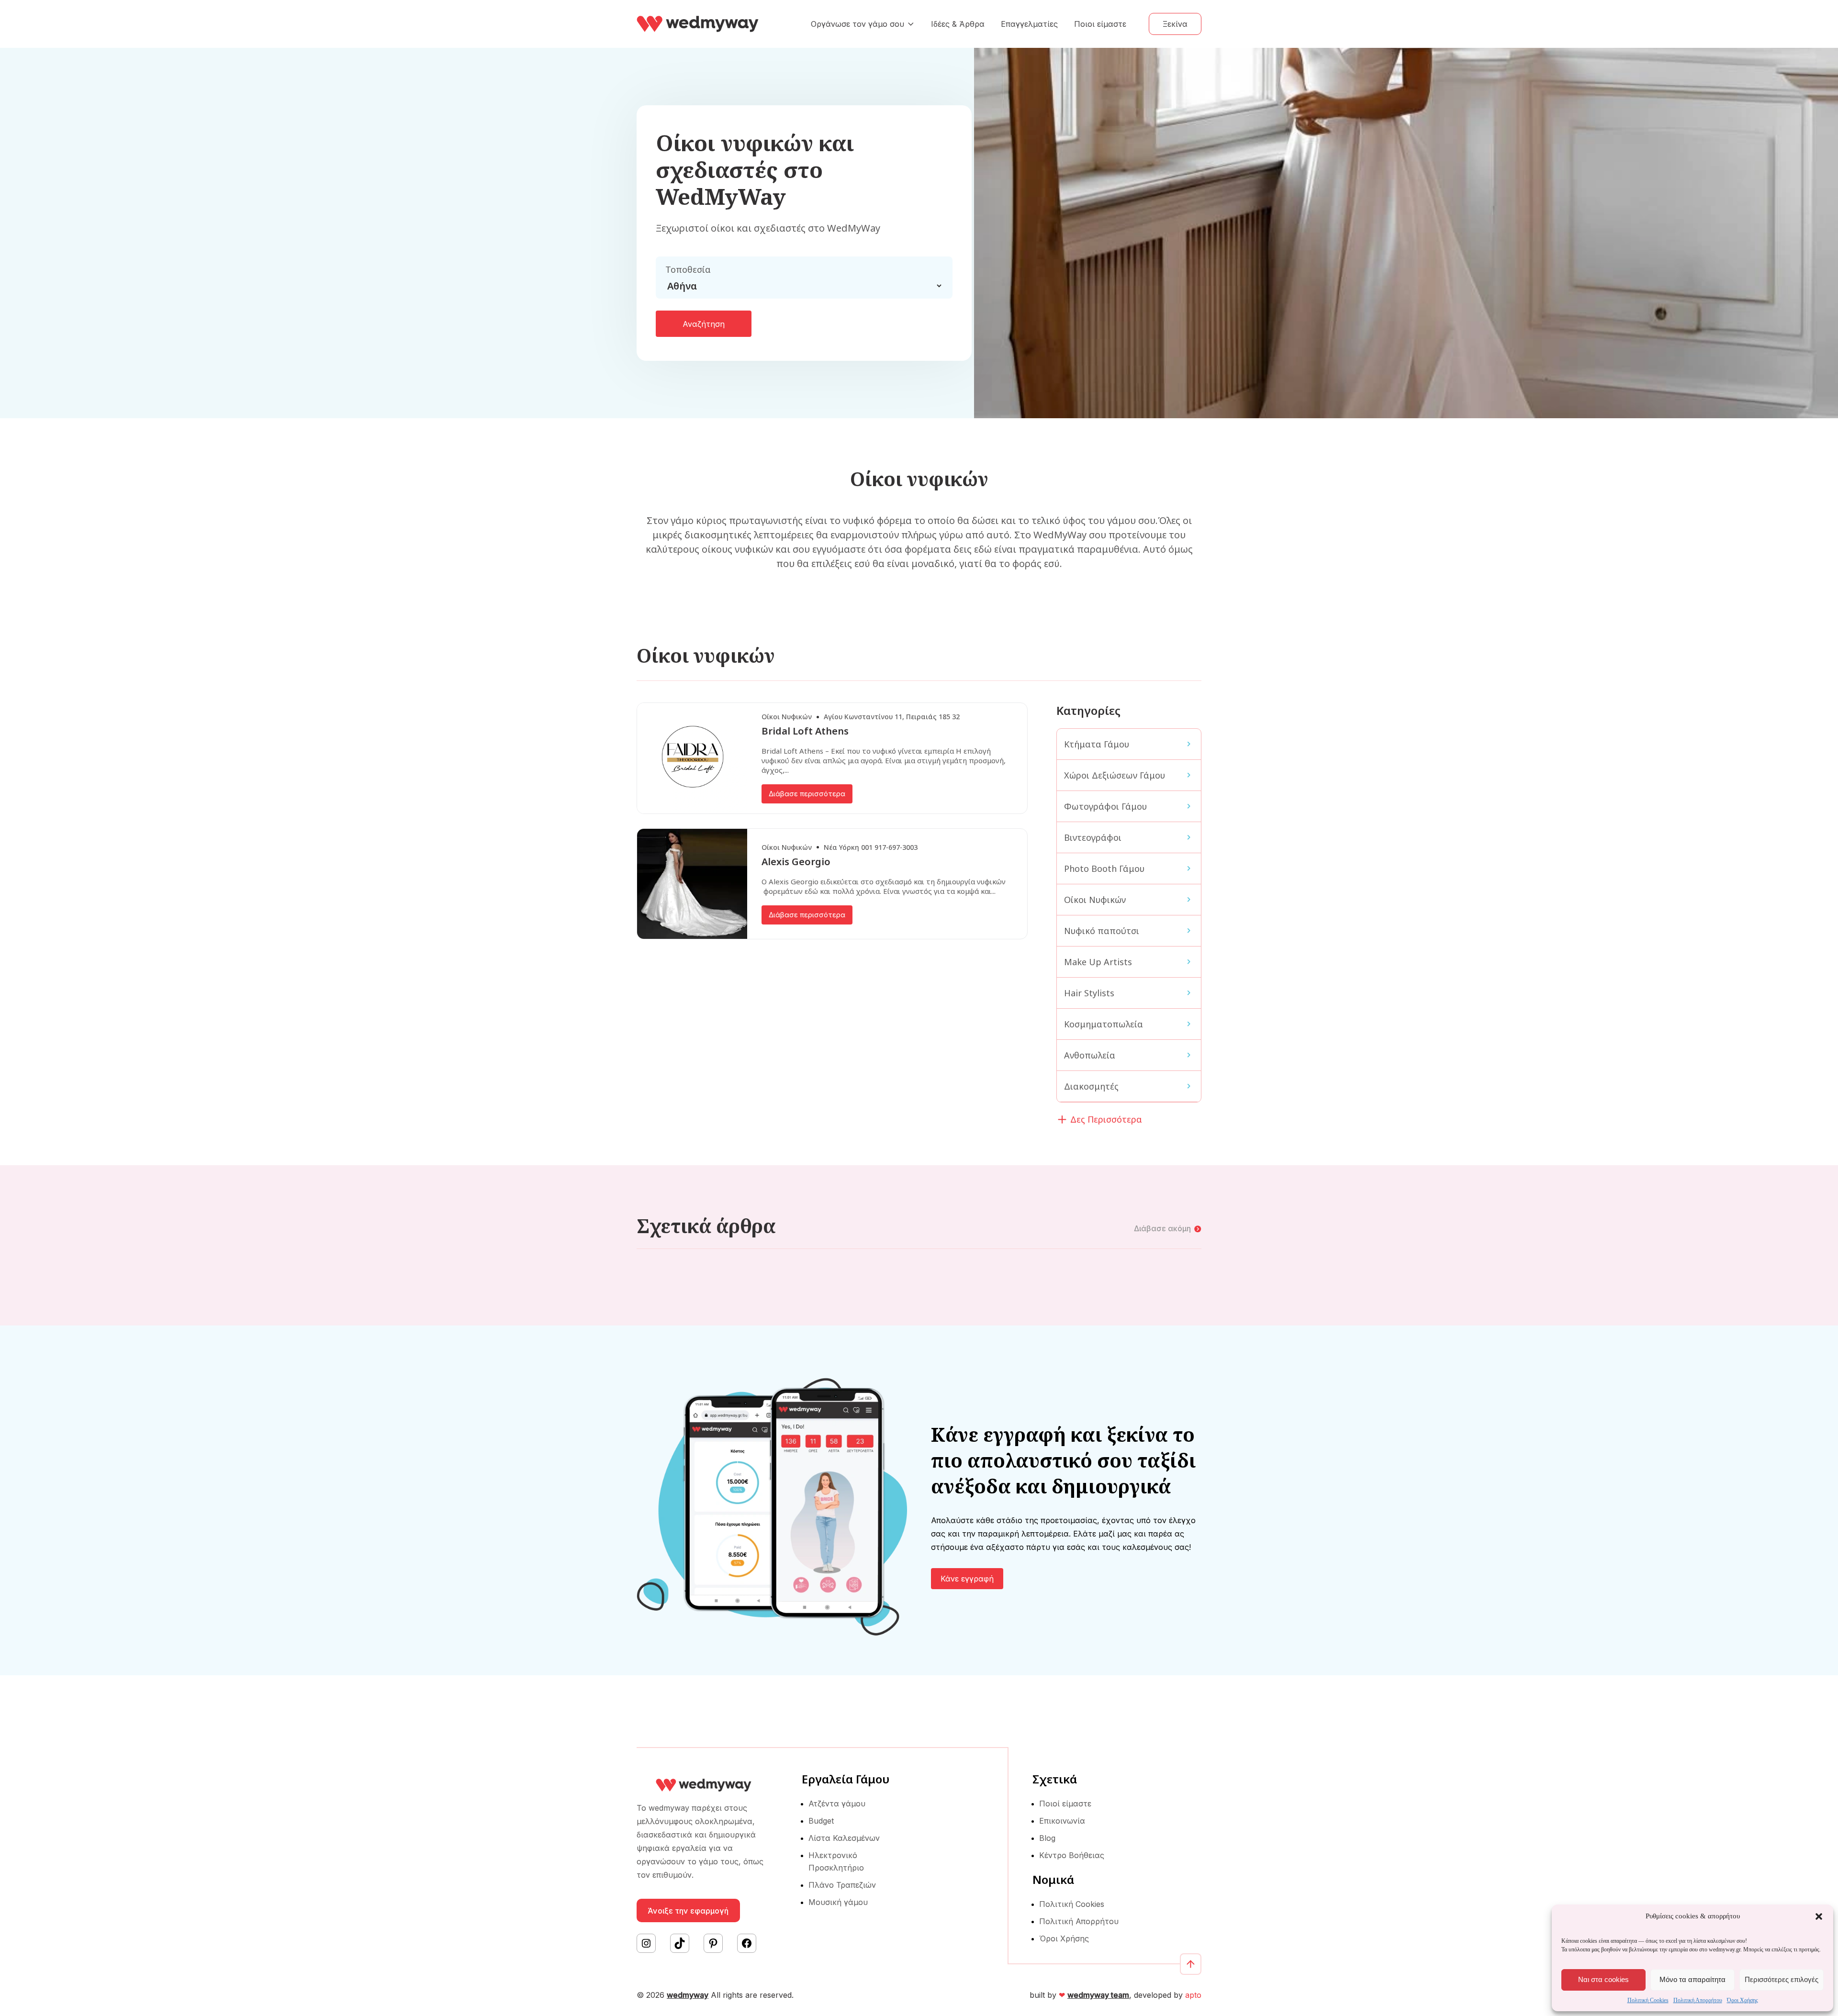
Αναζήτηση (704, 324)
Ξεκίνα (1175, 24)
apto (1193, 1995)
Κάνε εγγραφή (967, 1579)
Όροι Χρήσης (1743, 2000)
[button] (1819, 1916)
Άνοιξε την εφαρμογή (688, 1911)
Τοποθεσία (688, 269)
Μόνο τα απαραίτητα (1692, 1979)
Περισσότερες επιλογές (1782, 1979)
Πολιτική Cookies (1648, 2000)
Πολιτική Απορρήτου (1698, 2000)
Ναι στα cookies (1603, 1979)
